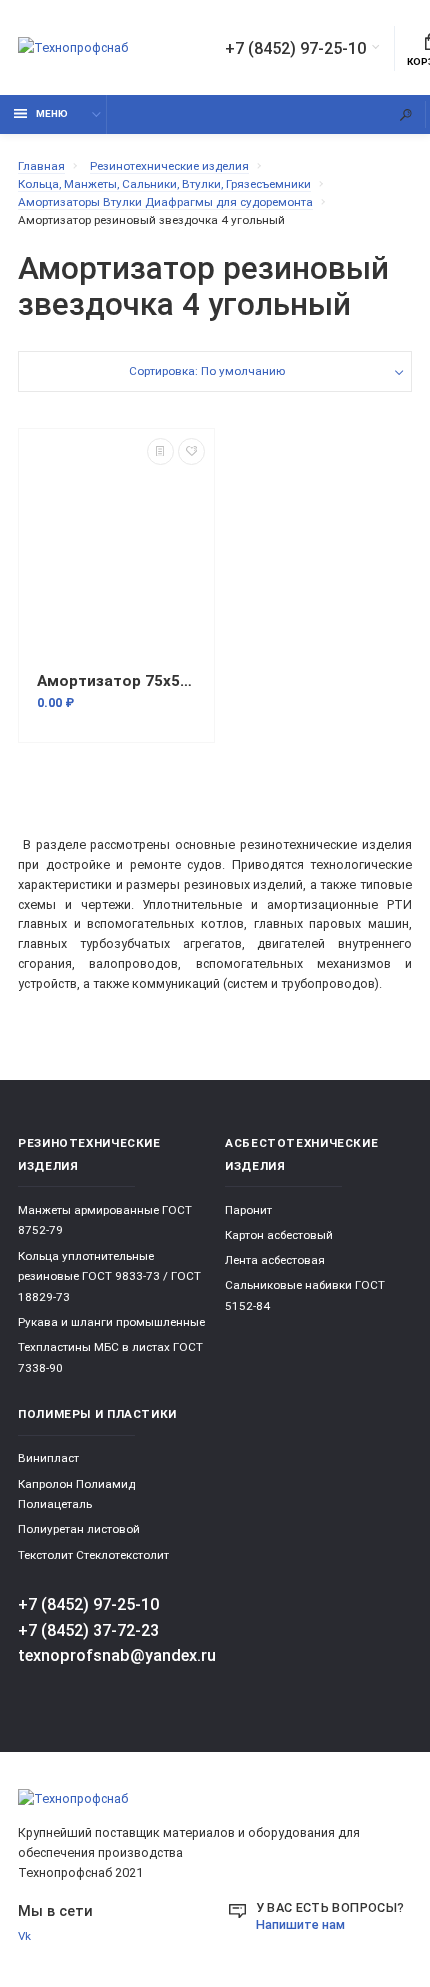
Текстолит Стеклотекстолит (93, 1555)
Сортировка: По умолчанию (207, 371)
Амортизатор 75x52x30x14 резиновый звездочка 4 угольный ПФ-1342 (116, 681)
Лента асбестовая (275, 1260)
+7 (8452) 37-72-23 (88, 1630)
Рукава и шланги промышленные (111, 1322)
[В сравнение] (160, 451)
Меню (52, 113)
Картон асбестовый (279, 1235)
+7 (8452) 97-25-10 (295, 49)
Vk (24, 1936)
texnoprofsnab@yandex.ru (117, 1655)
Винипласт (48, 1458)
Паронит (248, 1210)
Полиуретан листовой (79, 1529)
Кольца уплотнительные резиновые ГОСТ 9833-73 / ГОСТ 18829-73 (109, 1276)
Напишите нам (300, 1924)
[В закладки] (191, 451)
